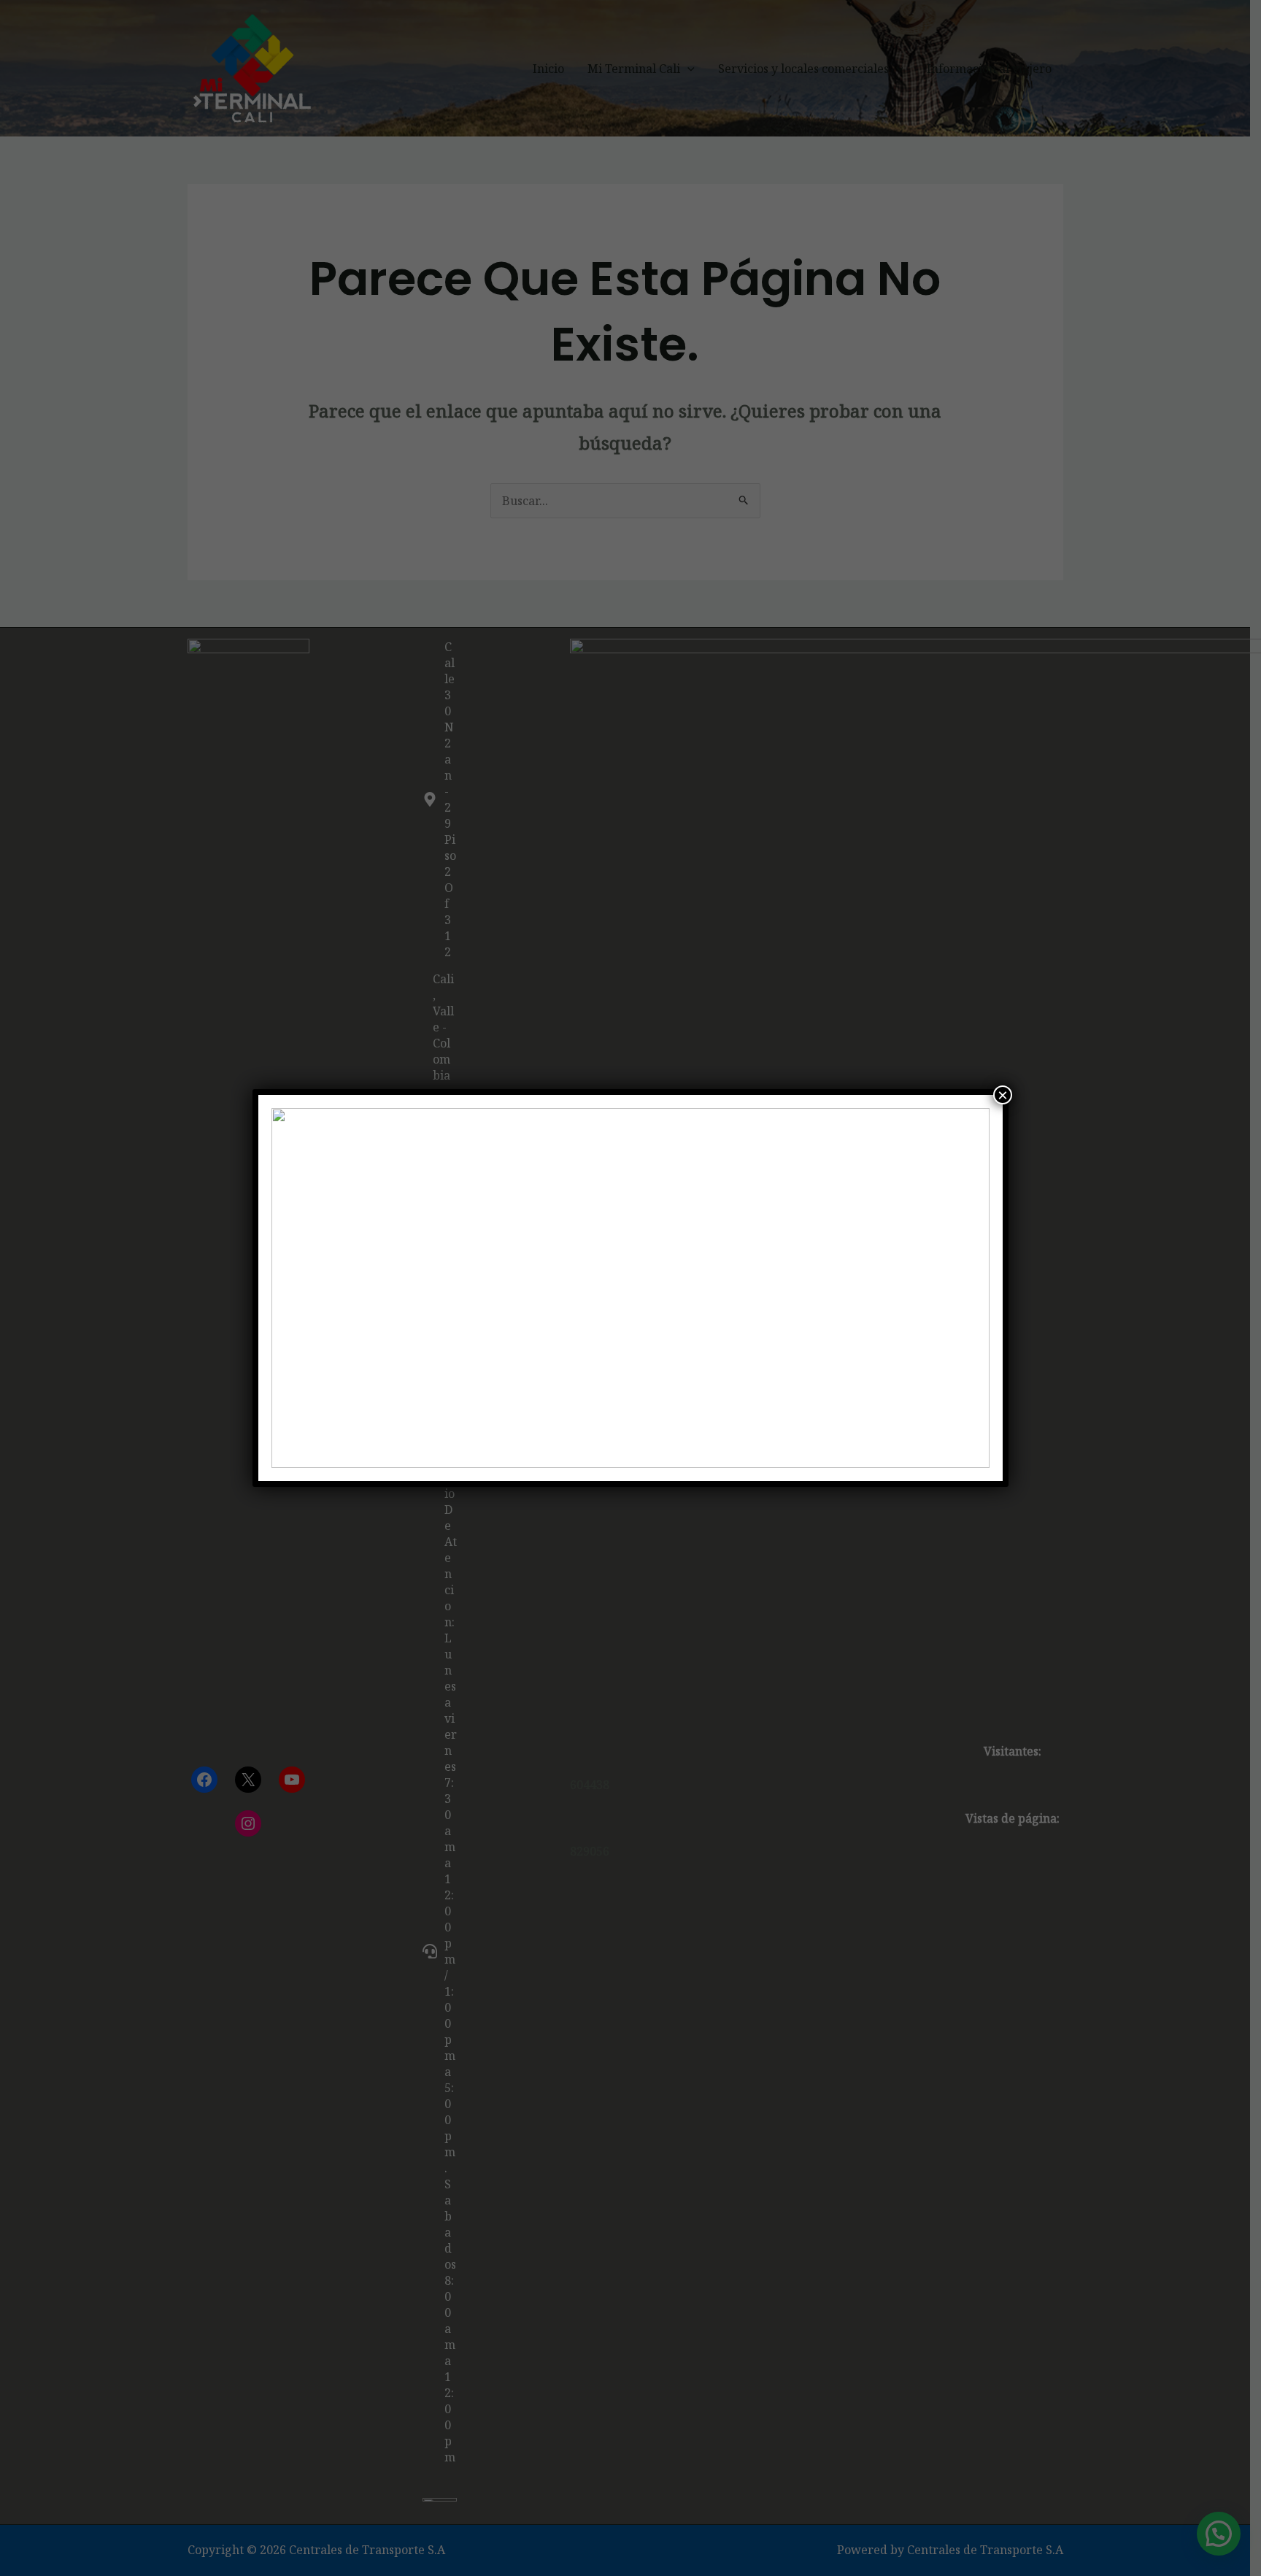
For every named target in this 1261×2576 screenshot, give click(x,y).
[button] (294, 1288)
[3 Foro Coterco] (631, 1288)
